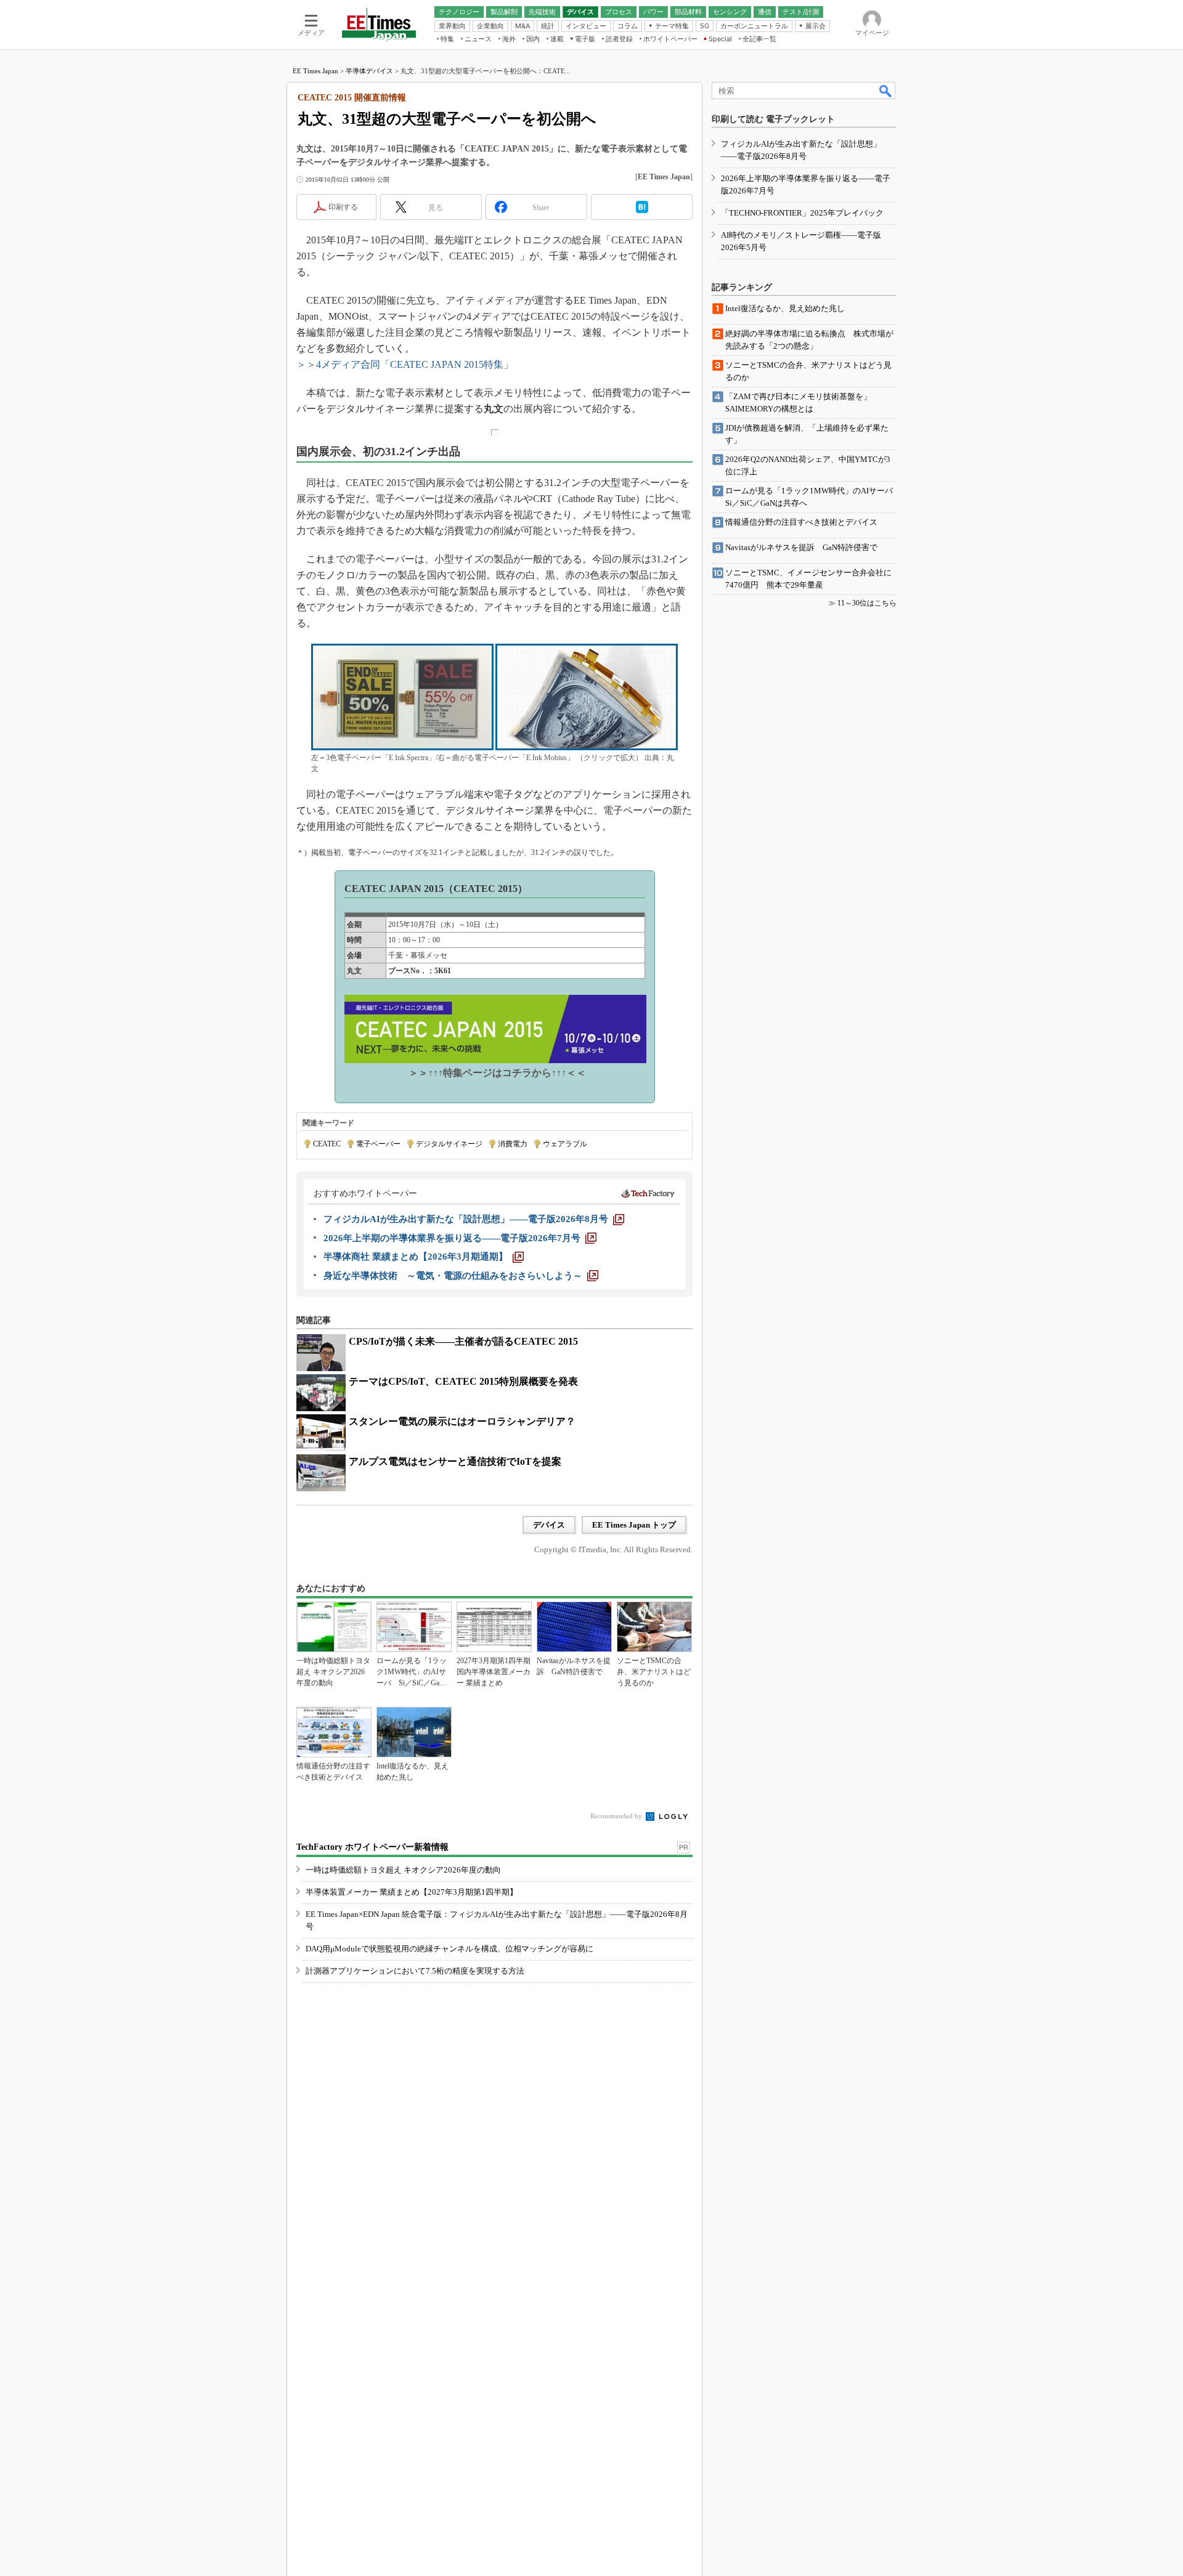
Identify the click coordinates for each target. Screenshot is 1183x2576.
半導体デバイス (369, 71)
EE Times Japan (315, 71)
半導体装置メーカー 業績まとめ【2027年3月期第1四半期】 (412, 1892)
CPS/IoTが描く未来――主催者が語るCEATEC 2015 (463, 1341)
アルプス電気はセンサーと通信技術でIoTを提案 (455, 1461)
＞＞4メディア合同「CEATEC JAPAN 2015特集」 (405, 364)
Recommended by (617, 1816)
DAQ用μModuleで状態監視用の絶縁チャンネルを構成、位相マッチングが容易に (449, 1949)
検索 (886, 91)
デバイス (549, 1525)
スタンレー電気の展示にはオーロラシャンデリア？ (462, 1421)
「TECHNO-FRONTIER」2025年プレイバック (802, 213)
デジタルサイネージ (449, 1144)
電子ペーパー (378, 1144)
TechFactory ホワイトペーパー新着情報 (372, 1847)
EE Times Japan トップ (634, 1525)
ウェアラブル (565, 1144)
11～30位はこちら (867, 603)
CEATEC (327, 1144)
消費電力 (513, 1144)
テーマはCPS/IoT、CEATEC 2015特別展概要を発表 (463, 1381)
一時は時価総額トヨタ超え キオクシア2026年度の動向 (403, 1870)
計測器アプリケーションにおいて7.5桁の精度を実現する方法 (415, 1971)
